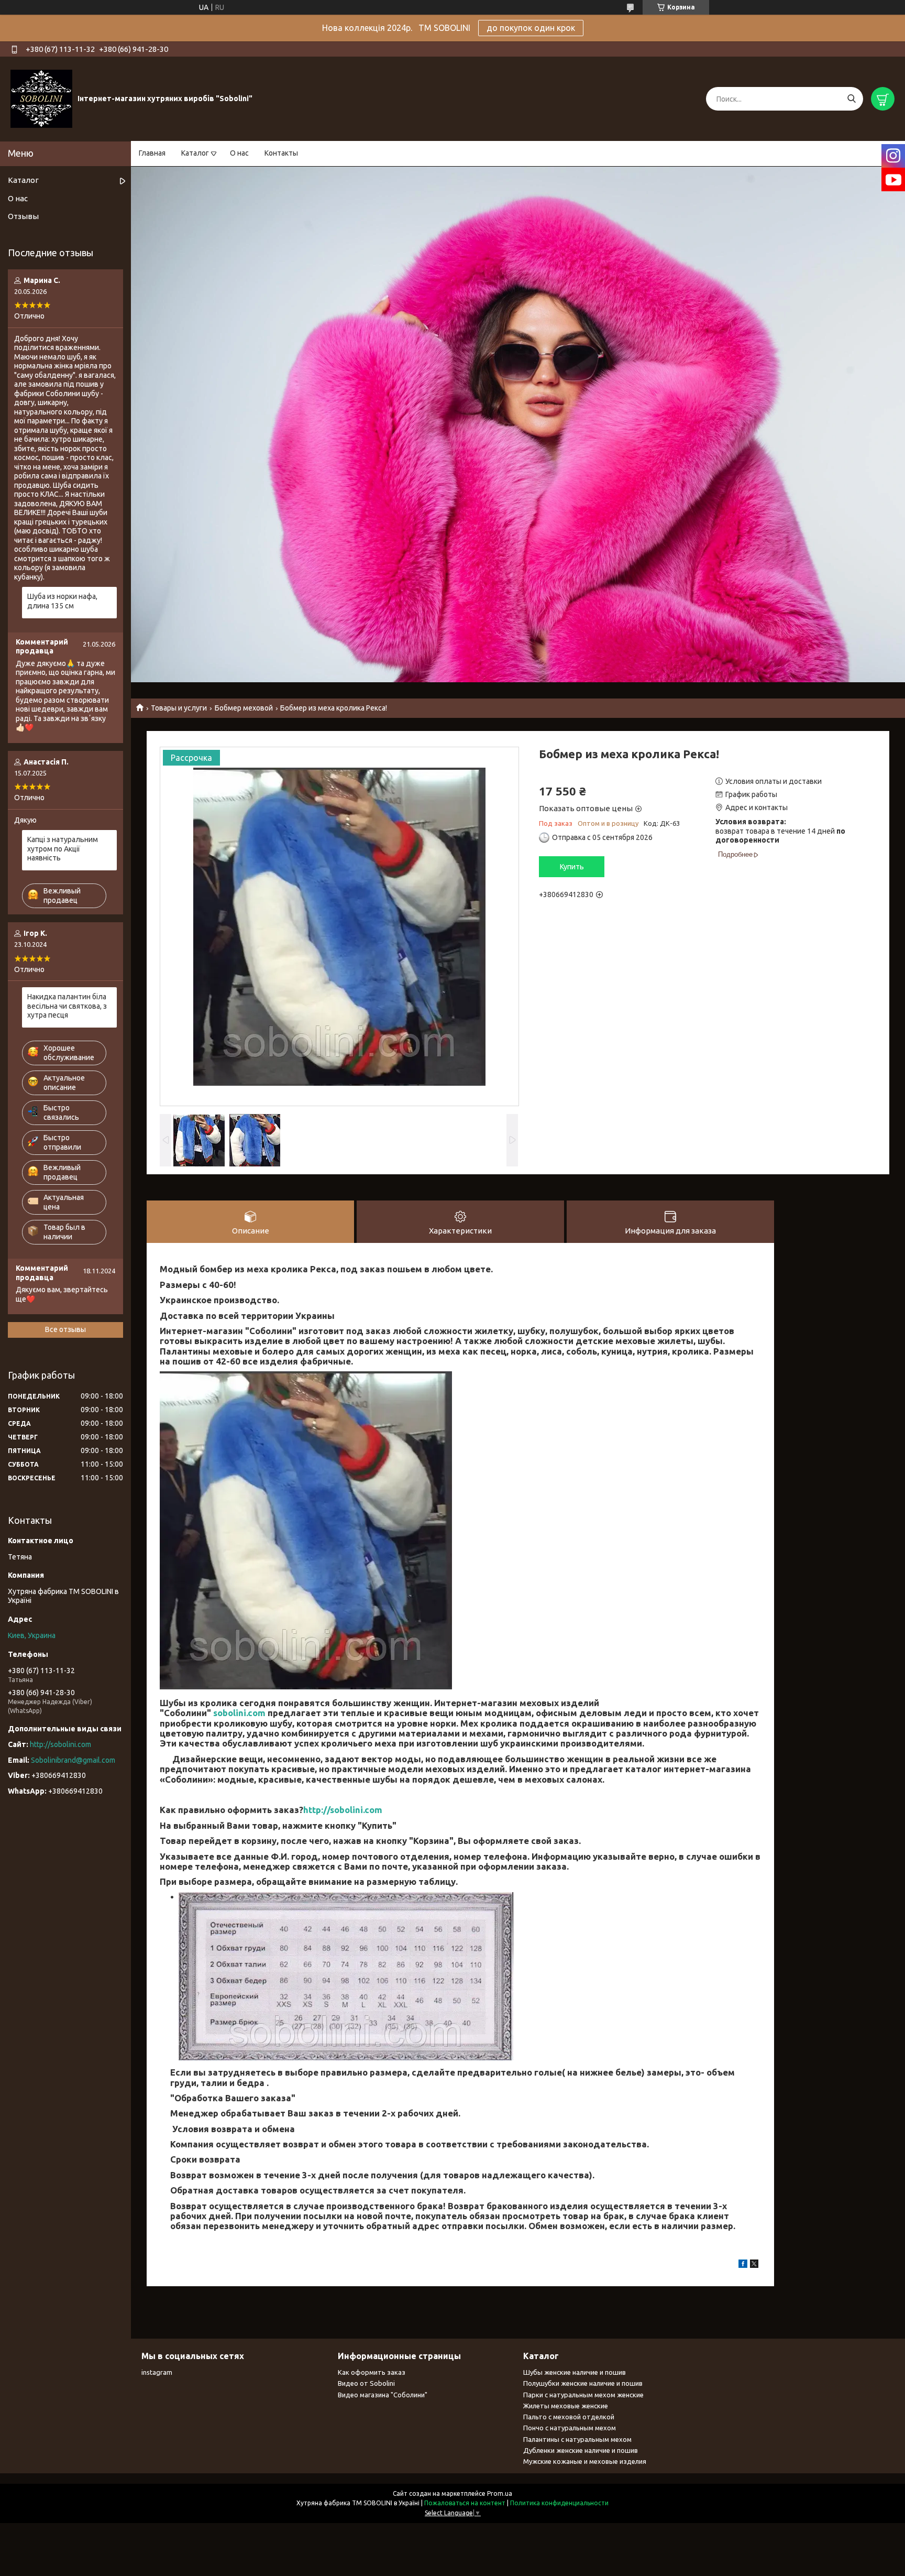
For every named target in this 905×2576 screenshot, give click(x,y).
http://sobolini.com (343, 1810)
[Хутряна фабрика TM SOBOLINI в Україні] (41, 99)
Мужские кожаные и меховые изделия (585, 2461)
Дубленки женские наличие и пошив (581, 2450)
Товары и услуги (179, 708)
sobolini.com (239, 1713)
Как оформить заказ (372, 2372)
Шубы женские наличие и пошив (575, 2372)
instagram (157, 2372)
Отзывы (23, 216)
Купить (572, 867)
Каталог (195, 153)
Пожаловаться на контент (465, 2503)
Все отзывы (65, 1329)
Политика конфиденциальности (559, 2503)
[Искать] (851, 99)
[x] (754, 2265)
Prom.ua (500, 2493)
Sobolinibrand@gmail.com (73, 1760)
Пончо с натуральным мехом (570, 2428)
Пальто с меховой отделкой (569, 2417)
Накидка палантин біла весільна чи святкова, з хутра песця (67, 1006)
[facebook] (743, 2265)
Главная (152, 153)
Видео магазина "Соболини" (383, 2395)
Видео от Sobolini (366, 2383)
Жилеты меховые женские (566, 2406)
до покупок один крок (531, 28)
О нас (239, 153)
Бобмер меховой (244, 708)
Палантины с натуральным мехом (577, 2439)
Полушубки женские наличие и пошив (583, 2383)
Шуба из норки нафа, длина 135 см (62, 601)
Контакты (281, 153)
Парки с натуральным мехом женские (583, 2395)
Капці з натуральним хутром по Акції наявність (63, 849)
